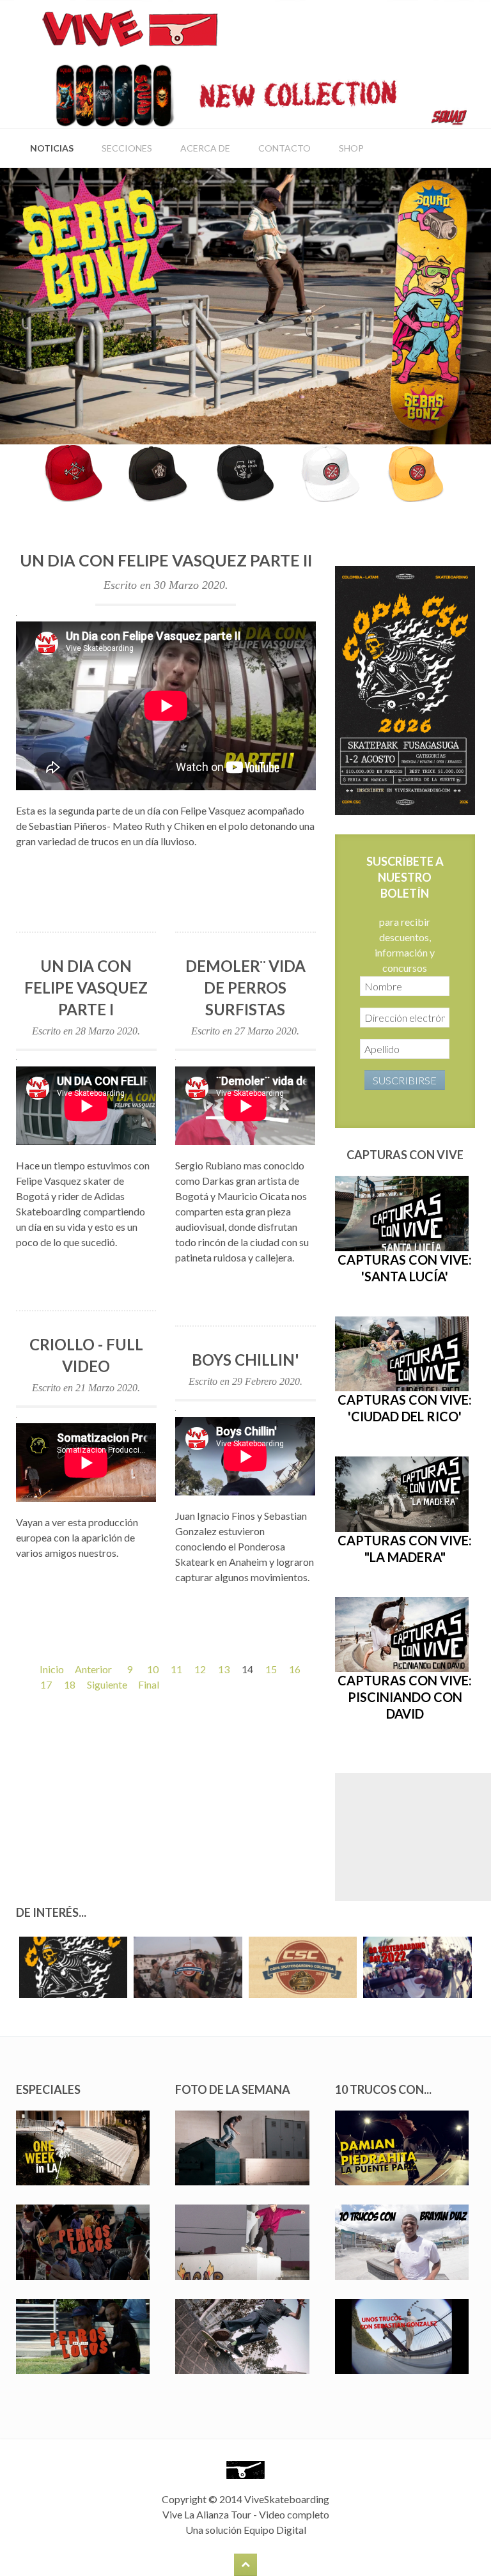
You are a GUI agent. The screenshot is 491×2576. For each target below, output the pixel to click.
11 (176, 1669)
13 (224, 1669)
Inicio (52, 1669)
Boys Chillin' (245, 1360)
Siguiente (107, 1684)
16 (295, 1669)
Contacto (284, 148)
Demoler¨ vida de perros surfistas (245, 987)
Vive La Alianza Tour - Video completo (246, 2514)
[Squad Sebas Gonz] (245, 305)
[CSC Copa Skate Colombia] (405, 689)
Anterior (93, 1669)
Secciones (127, 148)
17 (46, 1684)
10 (153, 1669)
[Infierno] (245, 472)
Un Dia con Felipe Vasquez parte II (166, 560)
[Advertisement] (413, 1837)
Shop (351, 148)
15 (271, 1669)
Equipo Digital (275, 2530)
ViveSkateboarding (287, 2499)
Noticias (52, 148)
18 (70, 1684)
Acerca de (205, 148)
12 (200, 1669)
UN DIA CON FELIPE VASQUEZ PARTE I (86, 987)
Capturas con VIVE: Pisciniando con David (405, 1697)
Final (149, 1684)
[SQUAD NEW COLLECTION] (251, 94)
